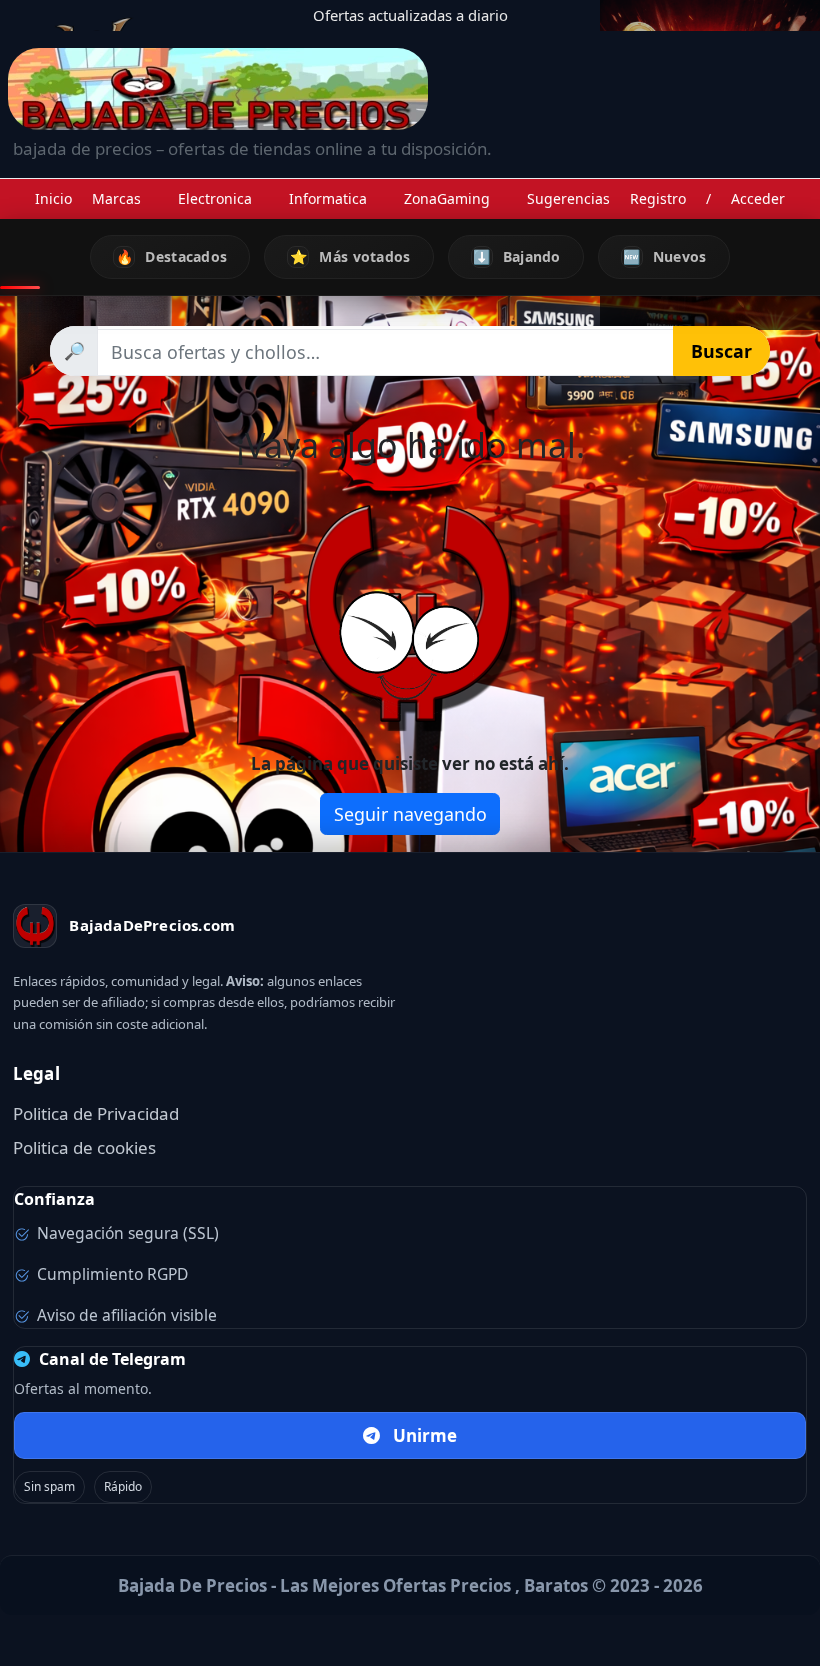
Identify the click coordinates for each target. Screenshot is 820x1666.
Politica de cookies (84, 1147)
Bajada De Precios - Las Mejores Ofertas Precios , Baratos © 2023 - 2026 (410, 1585)
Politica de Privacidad (96, 1113)
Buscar (721, 351)
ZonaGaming (447, 198)
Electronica (215, 198)
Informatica (328, 198)
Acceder (758, 198)
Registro (658, 198)
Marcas (116, 198)
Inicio (53, 198)
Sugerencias (568, 198)
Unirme (425, 1435)
